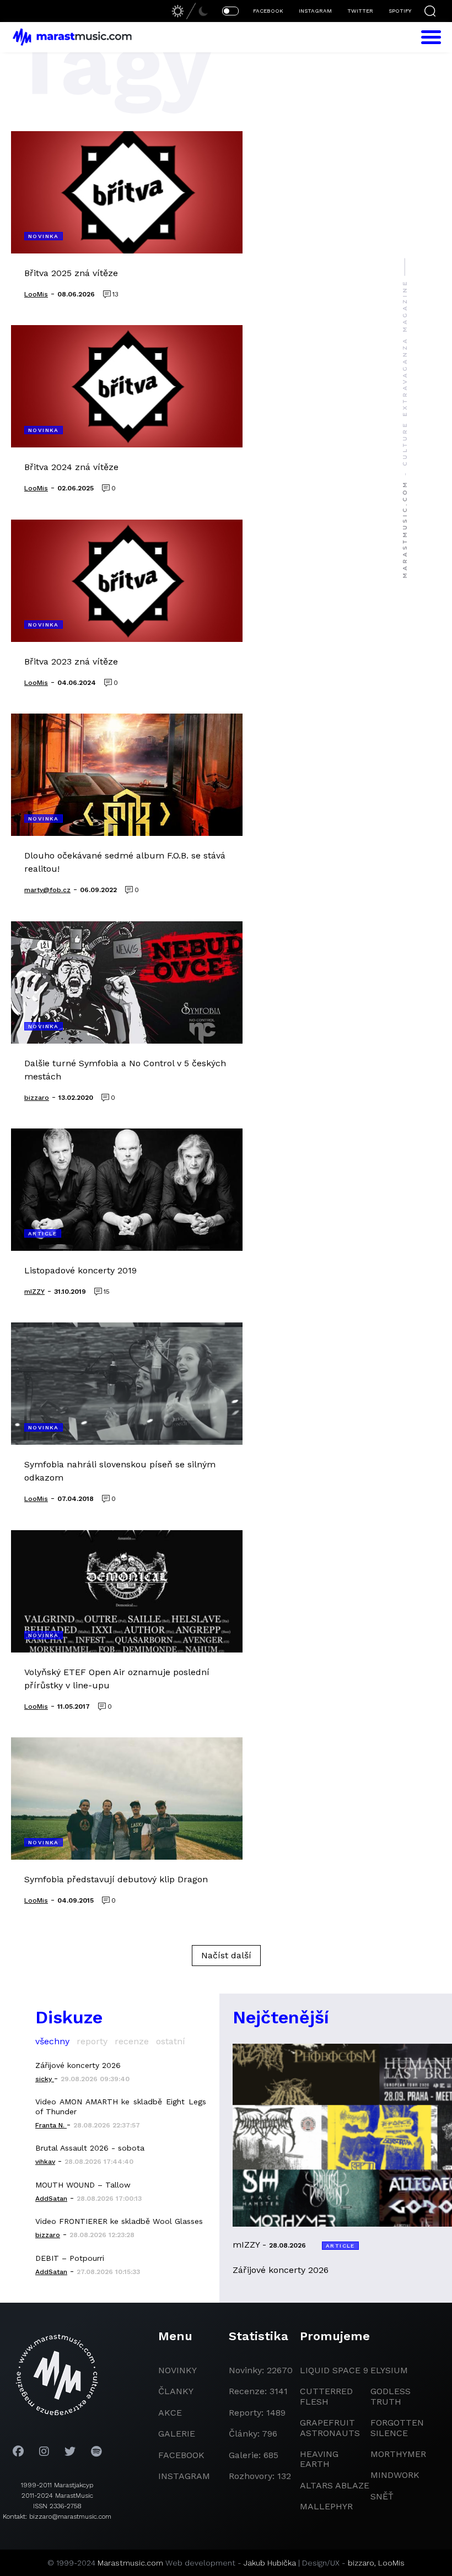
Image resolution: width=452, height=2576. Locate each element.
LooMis (391, 2563)
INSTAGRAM (315, 11)
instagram (184, 2476)
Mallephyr (326, 2506)
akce (170, 2413)
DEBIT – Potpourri (70, 2258)
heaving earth (319, 2459)
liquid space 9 (334, 2370)
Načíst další (226, 1955)
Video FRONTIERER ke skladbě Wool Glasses (119, 2221)
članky (176, 2391)
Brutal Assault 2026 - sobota (90, 2148)
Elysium (389, 2370)
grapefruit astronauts (330, 2428)
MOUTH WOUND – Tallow (83, 2185)
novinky (177, 2370)
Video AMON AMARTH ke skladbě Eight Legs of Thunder (121, 2107)
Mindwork (395, 2475)
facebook (181, 2455)
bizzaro (361, 2563)
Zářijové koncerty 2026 (78, 2065)
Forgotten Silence (397, 2428)
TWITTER (360, 11)
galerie (177, 2434)
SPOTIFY (400, 11)
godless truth (391, 2396)
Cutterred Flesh (326, 2396)
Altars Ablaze (335, 2485)
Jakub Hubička (270, 2563)
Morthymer (398, 2454)
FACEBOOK (268, 11)
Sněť (382, 2496)
